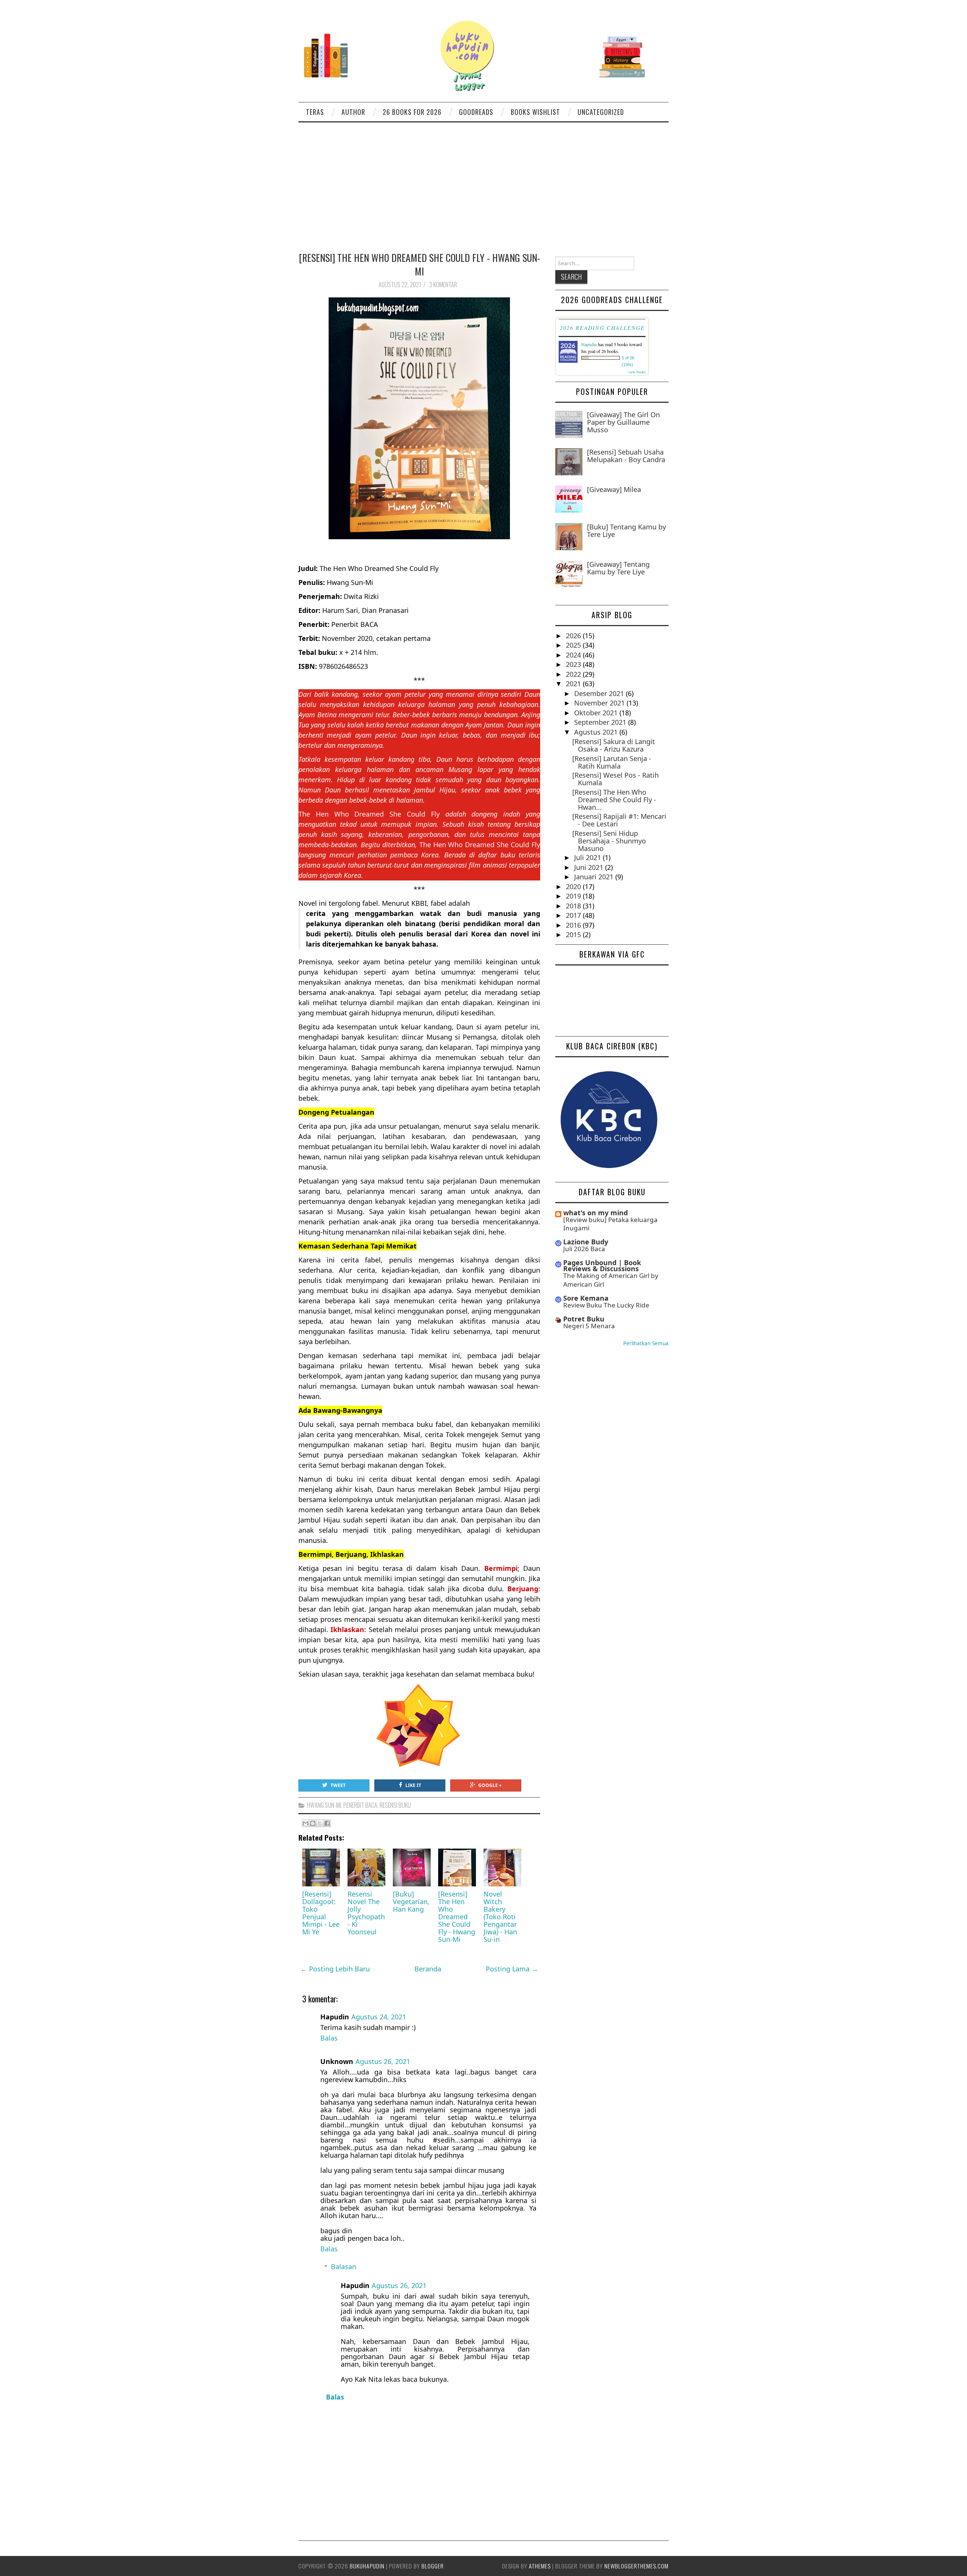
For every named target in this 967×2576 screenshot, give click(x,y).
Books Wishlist (535, 112)
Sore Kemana (586, 1298)
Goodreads (476, 112)
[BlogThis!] (313, 1823)
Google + (490, 1785)
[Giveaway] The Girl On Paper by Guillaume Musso (623, 422)
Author (353, 112)
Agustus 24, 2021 (379, 2017)
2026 (574, 636)
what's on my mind (595, 1213)
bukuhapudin (367, 2566)
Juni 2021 (590, 867)
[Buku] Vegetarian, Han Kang (411, 1901)
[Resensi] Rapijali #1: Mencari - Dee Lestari (619, 820)
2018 (574, 906)
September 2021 (601, 722)
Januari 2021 (595, 877)
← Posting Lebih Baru (335, 1969)
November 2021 (600, 703)
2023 (574, 664)
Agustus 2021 (597, 732)
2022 (574, 674)
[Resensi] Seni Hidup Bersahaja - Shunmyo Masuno (609, 841)
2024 (574, 655)
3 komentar (444, 285)
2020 (574, 887)
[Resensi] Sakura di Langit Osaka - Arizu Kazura (614, 745)
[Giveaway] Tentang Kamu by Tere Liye (618, 568)
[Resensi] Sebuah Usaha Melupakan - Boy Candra (626, 456)
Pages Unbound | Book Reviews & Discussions (602, 1266)
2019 (574, 896)
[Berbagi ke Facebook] (327, 1823)
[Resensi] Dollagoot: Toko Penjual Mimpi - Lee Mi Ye (321, 1913)
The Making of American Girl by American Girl (611, 1280)
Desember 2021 (600, 693)
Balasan (344, 2267)
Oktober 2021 (597, 713)
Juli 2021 (589, 857)
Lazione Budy (586, 1242)
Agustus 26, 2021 (383, 2061)
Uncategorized (601, 112)
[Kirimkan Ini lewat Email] (306, 1823)
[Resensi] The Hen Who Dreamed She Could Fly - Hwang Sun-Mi (419, 264)
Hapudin (589, 344)
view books (637, 372)
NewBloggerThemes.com (636, 2566)
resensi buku (395, 1805)
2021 (574, 684)
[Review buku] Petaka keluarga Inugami (610, 1224)
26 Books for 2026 (412, 112)
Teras (315, 112)
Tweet (338, 1785)
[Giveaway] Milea (614, 489)
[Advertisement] (483, 179)
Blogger (433, 2566)
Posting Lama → (512, 1969)
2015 (574, 934)
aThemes (540, 2566)
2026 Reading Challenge (602, 328)
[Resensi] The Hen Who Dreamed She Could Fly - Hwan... (614, 800)
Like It (413, 1785)
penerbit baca (360, 1805)
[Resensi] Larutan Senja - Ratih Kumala (612, 762)
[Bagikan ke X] (320, 1823)
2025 (574, 645)
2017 (574, 915)
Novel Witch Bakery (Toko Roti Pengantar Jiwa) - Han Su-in (500, 1917)
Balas (329, 2038)
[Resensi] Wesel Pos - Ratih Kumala (616, 779)
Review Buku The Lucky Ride (606, 1305)
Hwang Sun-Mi (324, 1805)
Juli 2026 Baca (584, 1249)
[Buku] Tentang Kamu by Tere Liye (626, 531)
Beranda (428, 1969)
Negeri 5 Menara (589, 1326)
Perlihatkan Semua (646, 1343)
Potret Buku (584, 1319)
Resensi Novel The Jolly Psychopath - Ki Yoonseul (366, 1913)
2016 (574, 925)
